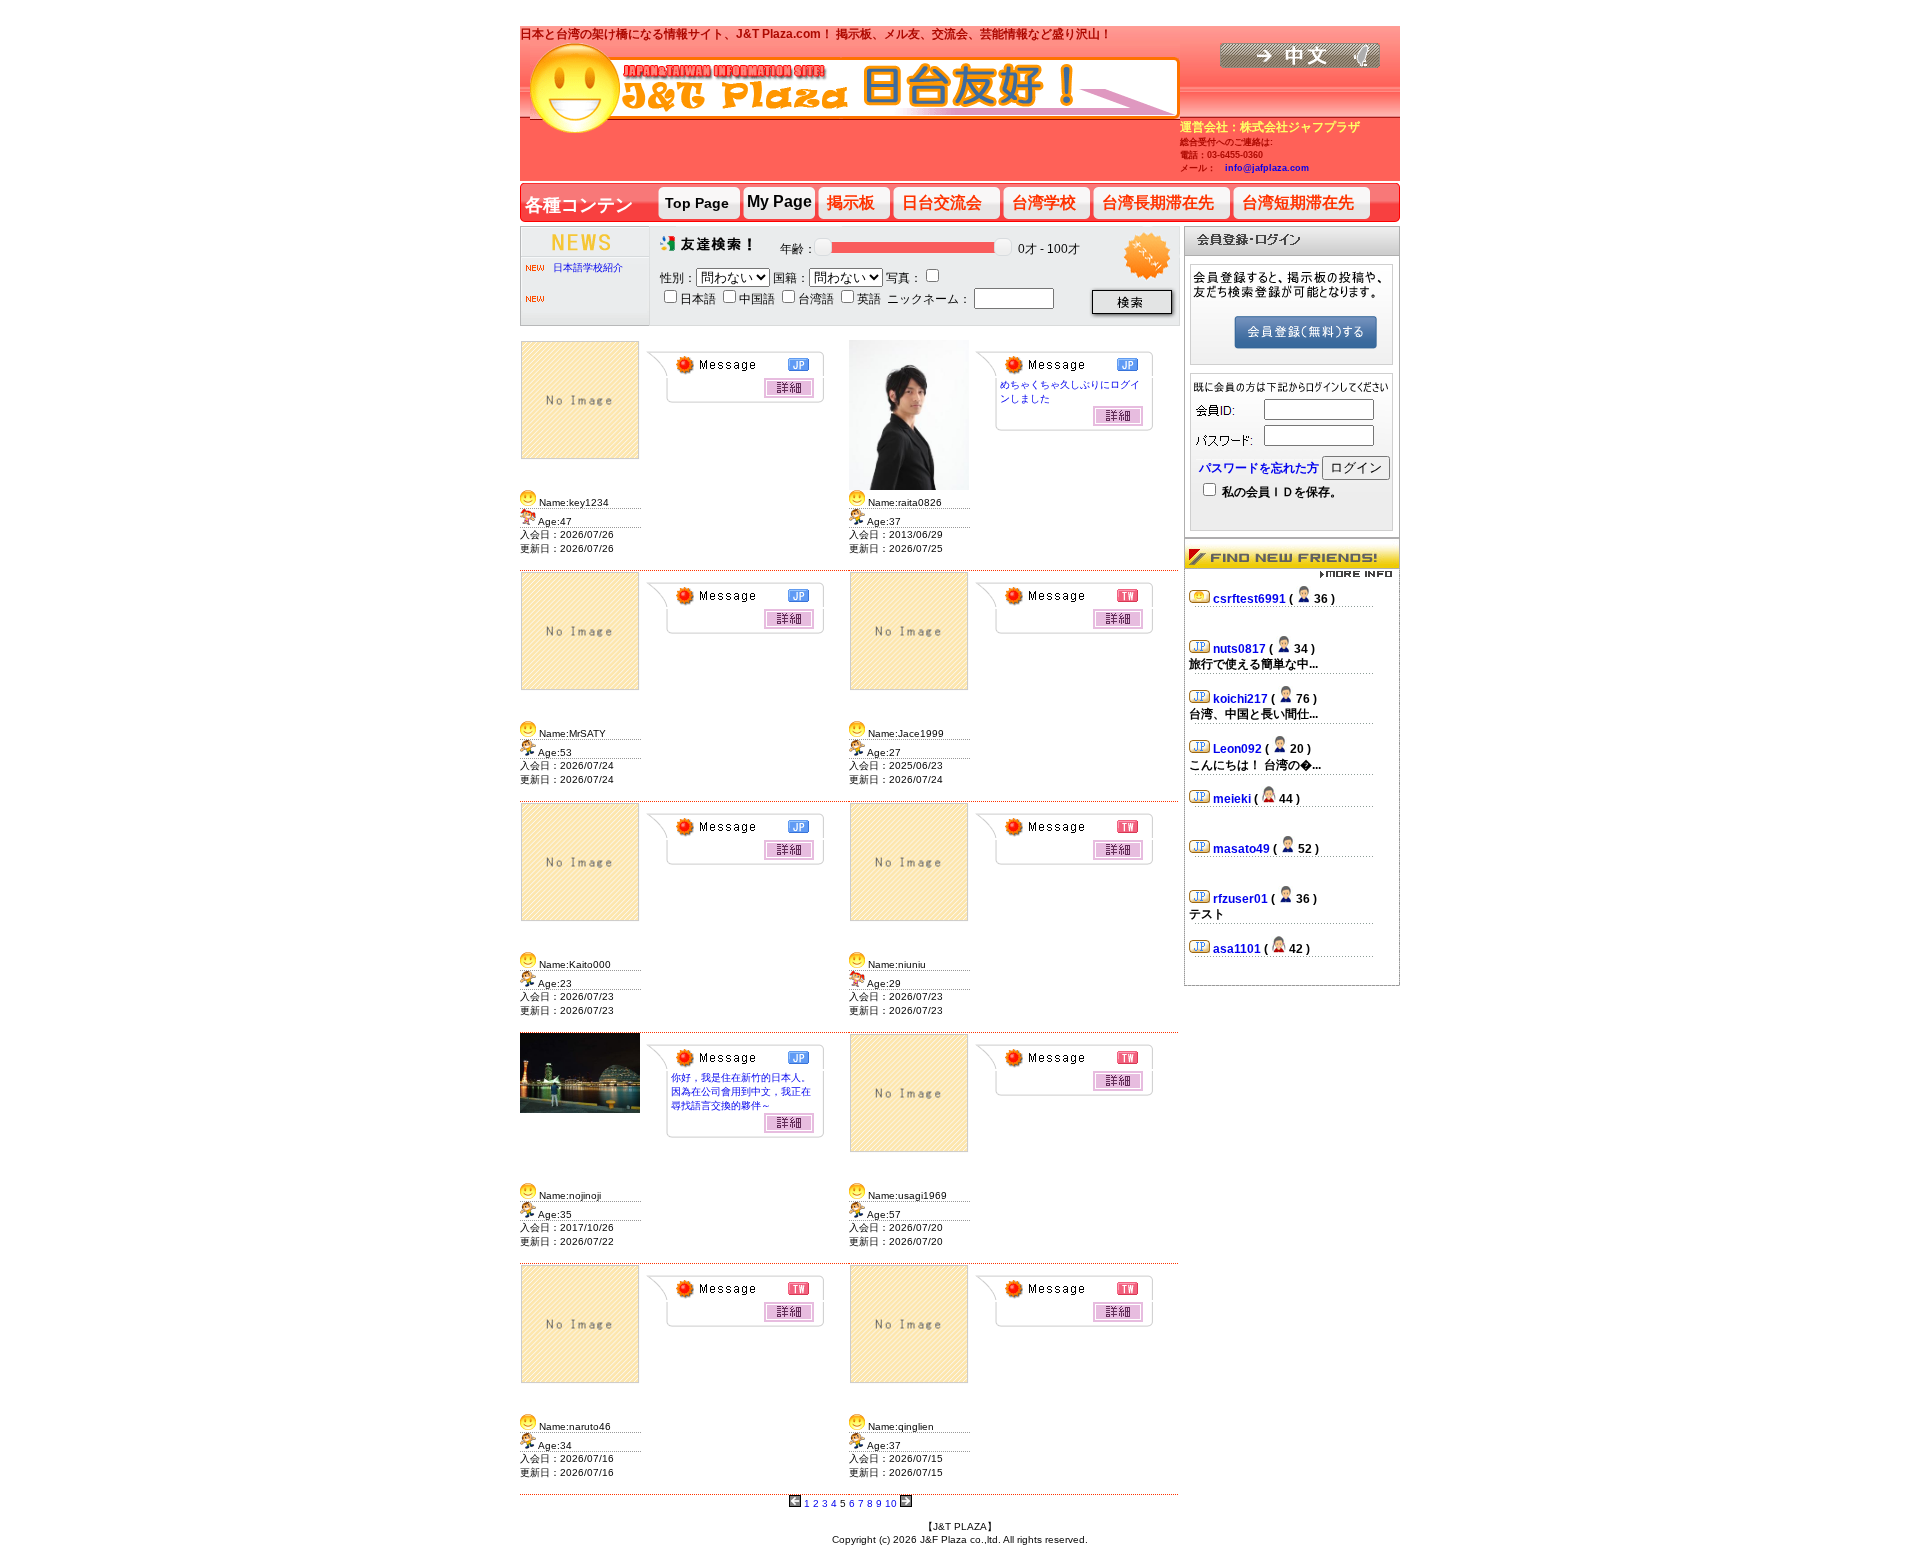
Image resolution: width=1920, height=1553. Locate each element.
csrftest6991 (1251, 593)
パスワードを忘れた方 (1259, 468)
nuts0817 (1241, 643)
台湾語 (817, 299)
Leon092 (1239, 743)
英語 (870, 299)
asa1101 (1238, 943)
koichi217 (1242, 693)
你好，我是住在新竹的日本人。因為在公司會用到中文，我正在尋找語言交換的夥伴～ (741, 1091)
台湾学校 (1044, 202)
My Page (779, 201)
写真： (904, 278)
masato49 (1243, 843)
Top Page (697, 203)
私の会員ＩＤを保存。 (1280, 492)
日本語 (699, 299)
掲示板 (851, 202)
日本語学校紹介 (588, 267)
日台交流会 (942, 202)
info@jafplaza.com (1267, 168)
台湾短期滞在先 (1298, 202)
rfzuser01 (1242, 893)
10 (891, 1503)
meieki (1233, 793)
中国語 (758, 299)
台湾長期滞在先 (1158, 202)
